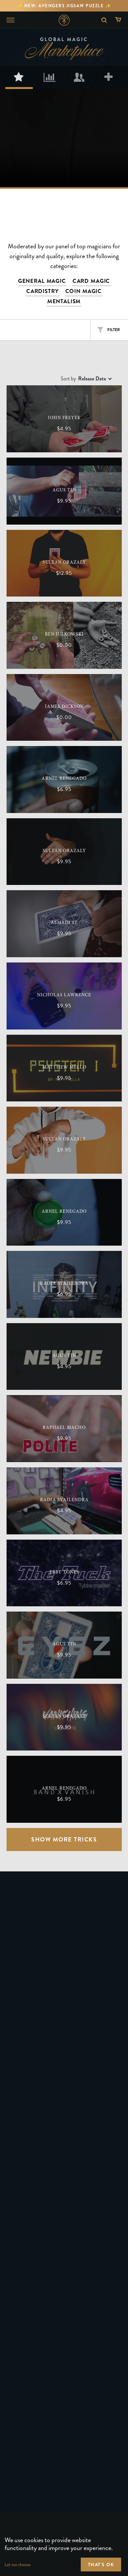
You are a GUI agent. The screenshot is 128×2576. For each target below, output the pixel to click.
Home (64, 20)
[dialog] (64, 2544)
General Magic (42, 281)
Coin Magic (84, 291)
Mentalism (64, 301)
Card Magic (91, 281)
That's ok (101, 2565)
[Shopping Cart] (120, 20)
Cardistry (43, 291)
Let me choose (18, 2565)
